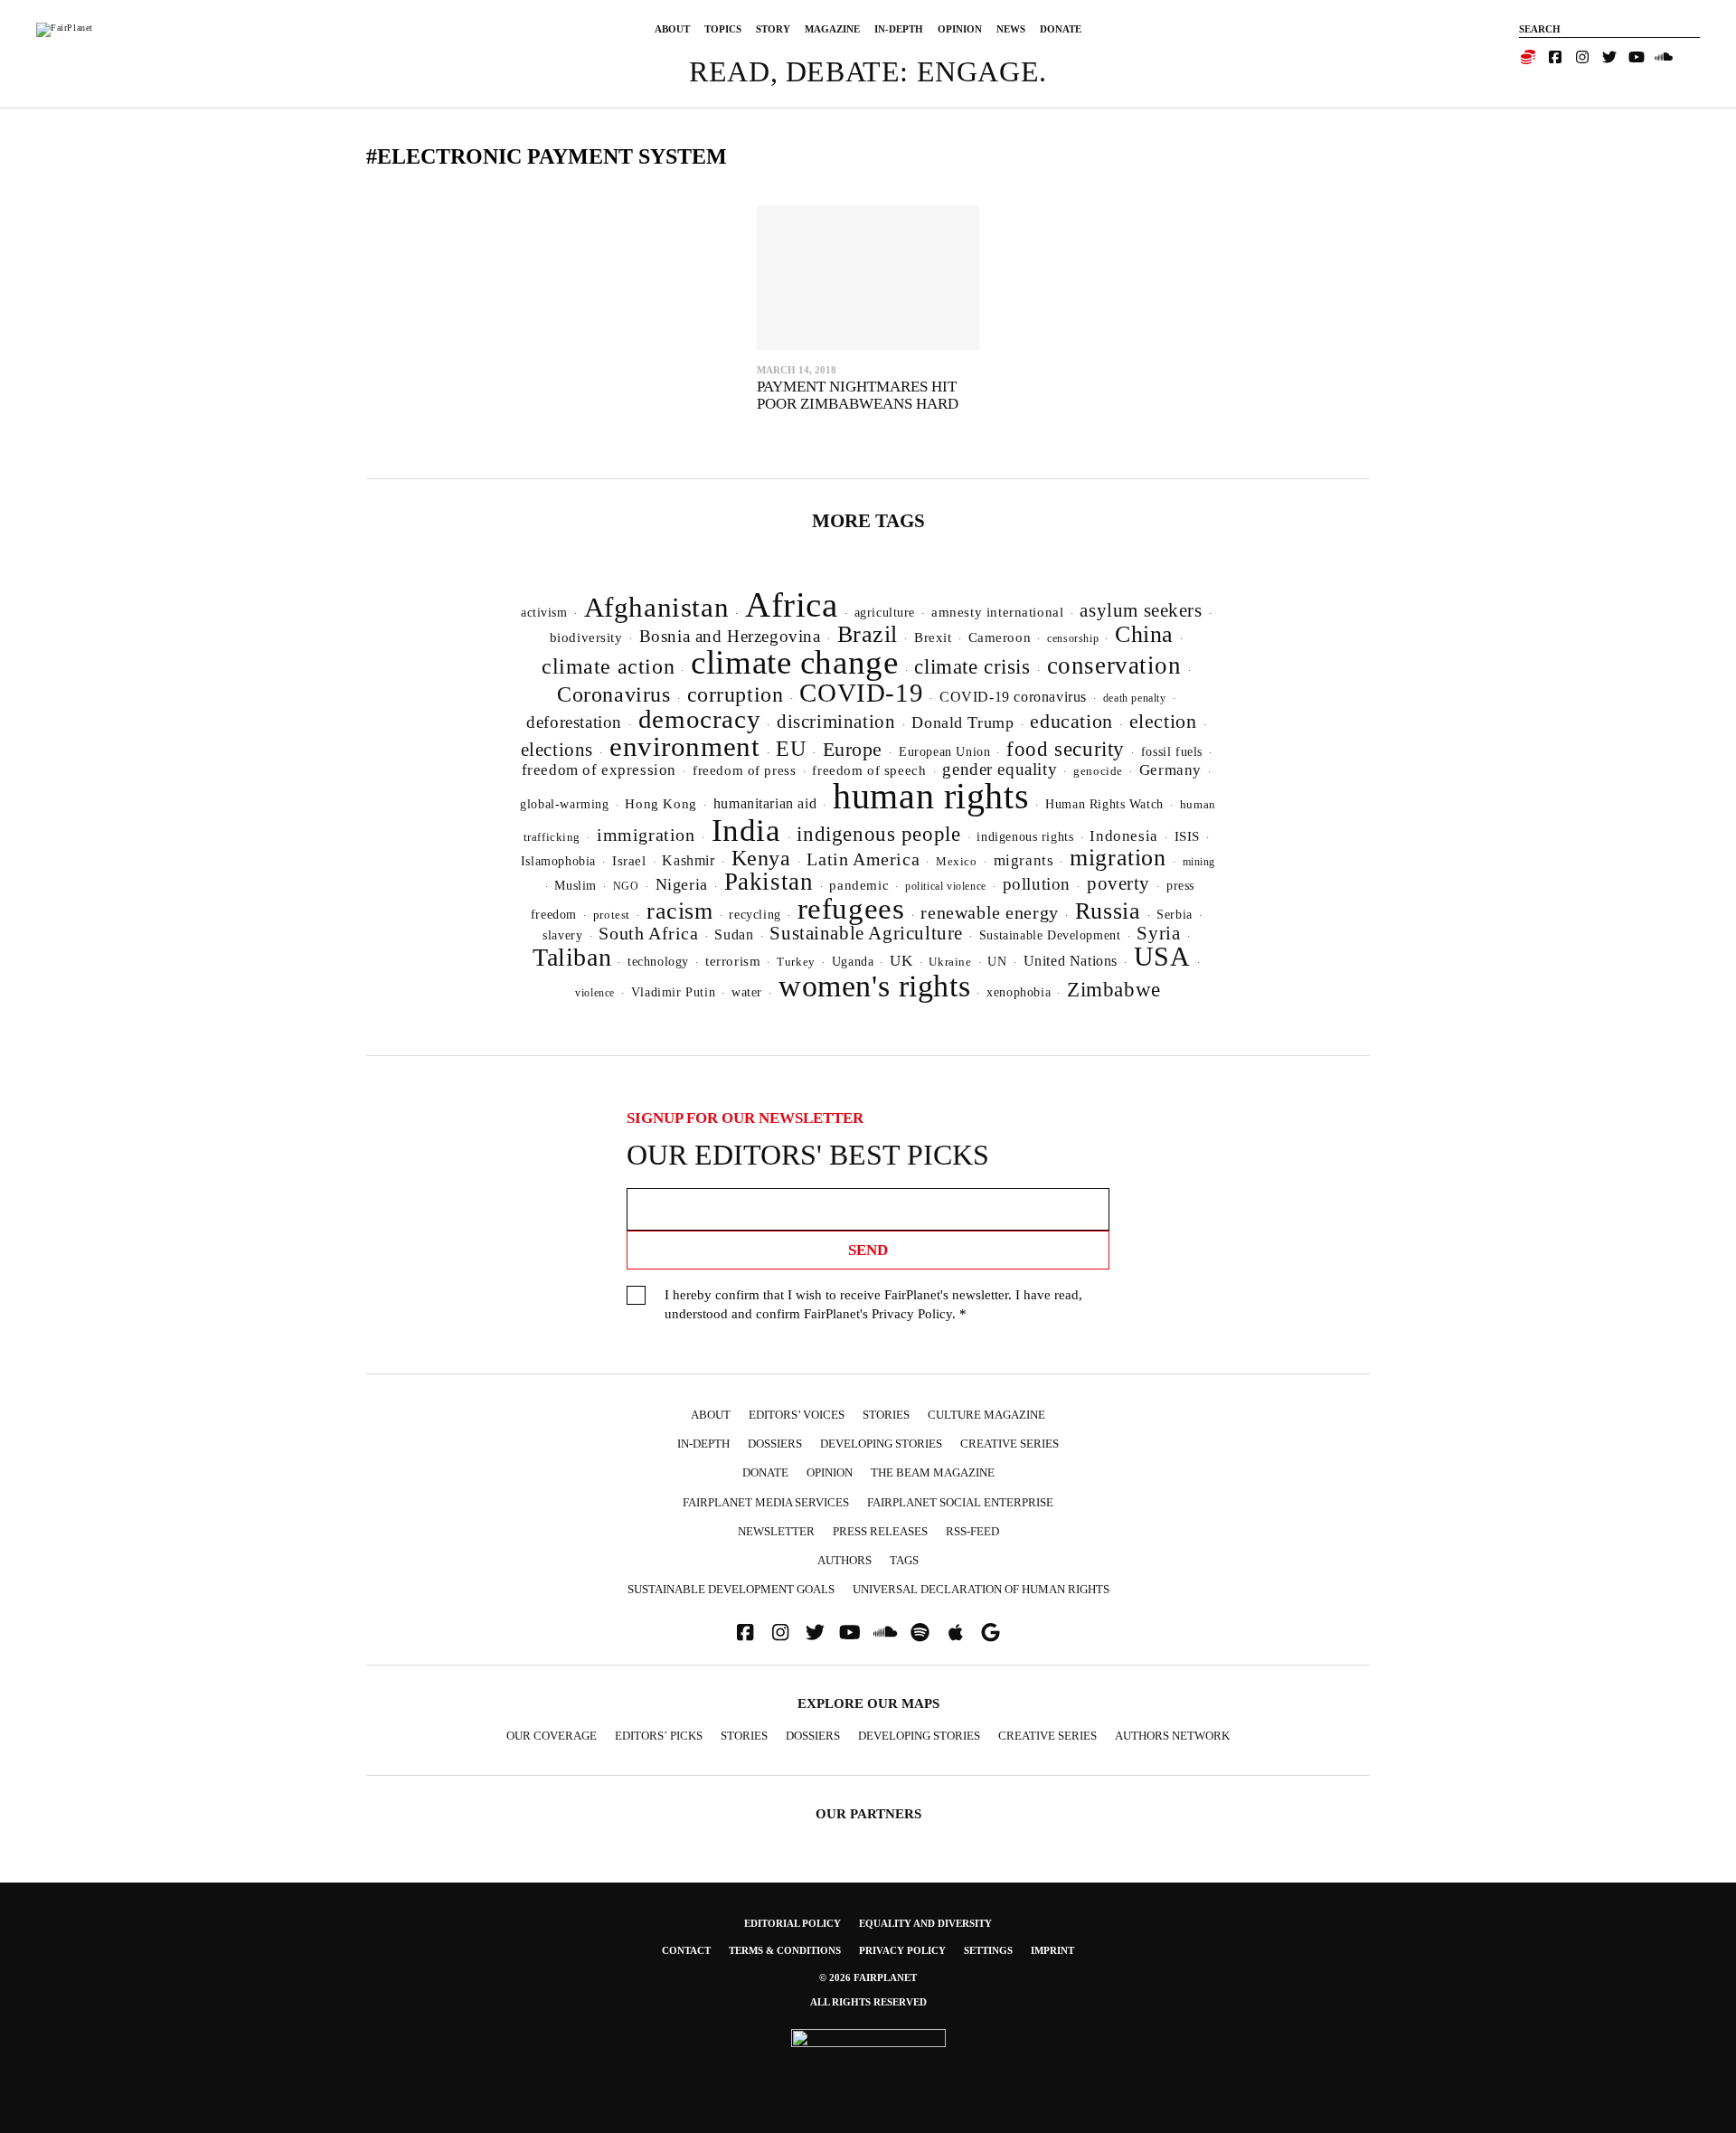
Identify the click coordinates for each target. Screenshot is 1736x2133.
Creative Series (1010, 1444)
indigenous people (878, 834)
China (1144, 634)
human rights (931, 796)
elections (557, 750)
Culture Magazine (986, 1415)
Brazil (868, 634)
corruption (736, 694)
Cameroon (1000, 637)
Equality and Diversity (925, 1923)
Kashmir (688, 860)
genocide (1098, 771)
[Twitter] (1609, 57)
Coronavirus (614, 694)
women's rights (874, 986)
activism (544, 612)
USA (1162, 957)
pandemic (859, 885)
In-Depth (899, 29)
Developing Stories (881, 1444)
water (747, 992)
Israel (629, 861)
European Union (944, 751)
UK (901, 961)
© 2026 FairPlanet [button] (868, 1977)
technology (658, 961)
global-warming (564, 804)
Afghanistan (657, 607)
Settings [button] (988, 1950)
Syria (1158, 933)
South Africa (648, 933)
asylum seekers (1141, 610)
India (746, 830)
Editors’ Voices (797, 1415)
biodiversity (586, 637)
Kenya (761, 858)
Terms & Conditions (785, 1950)
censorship (1073, 638)
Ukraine (950, 962)
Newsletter (776, 1531)
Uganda (853, 962)
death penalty (1135, 698)
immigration (646, 835)
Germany (1170, 770)
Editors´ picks (659, 1736)
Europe (853, 749)
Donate (1061, 29)
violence (595, 993)
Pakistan (769, 882)
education (1071, 721)
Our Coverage (552, 1736)
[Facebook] (1555, 57)
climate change (794, 662)
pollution (1037, 884)
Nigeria (682, 884)
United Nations (1071, 961)
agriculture (885, 612)
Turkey (796, 962)
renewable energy (989, 913)
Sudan (734, 934)
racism (680, 911)
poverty (1118, 883)
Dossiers (775, 1444)
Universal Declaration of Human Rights (981, 1589)
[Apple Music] (956, 1633)
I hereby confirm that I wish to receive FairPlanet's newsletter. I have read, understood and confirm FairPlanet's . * (873, 1304)
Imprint (1052, 1950)
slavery (562, 935)
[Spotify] (920, 1633)
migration (1118, 858)
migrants (1024, 860)
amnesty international (997, 612)
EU (791, 749)
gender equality (1000, 769)
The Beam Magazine (933, 1472)
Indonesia (1123, 836)
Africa (792, 604)
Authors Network (1172, 1736)
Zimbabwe (1114, 990)
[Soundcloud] (1664, 57)
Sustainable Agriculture (866, 933)
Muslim (576, 886)
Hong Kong (660, 804)
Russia (1108, 911)
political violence (946, 886)
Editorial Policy (793, 1923)
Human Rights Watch (1104, 804)
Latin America (863, 859)
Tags (904, 1560)
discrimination (836, 722)
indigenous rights (1025, 836)
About (672, 29)
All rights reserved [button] (868, 2002)
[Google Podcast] (991, 1633)
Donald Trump (962, 722)
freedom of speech (869, 770)
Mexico (957, 862)
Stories (886, 1415)
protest (612, 915)
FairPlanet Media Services (766, 1502)
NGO (626, 886)
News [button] (1011, 29)
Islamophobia (558, 861)
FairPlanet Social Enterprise (960, 1502)
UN (997, 961)
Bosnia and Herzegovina (730, 636)
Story (773, 29)
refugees (851, 909)
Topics (723, 29)
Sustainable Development (1050, 935)
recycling (755, 914)
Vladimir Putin (673, 992)
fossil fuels (1172, 752)
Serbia (1175, 915)
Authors (844, 1560)
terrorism (733, 961)
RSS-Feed (972, 1531)
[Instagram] (1582, 57)
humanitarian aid (765, 803)
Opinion (960, 29)
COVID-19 (861, 693)
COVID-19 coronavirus (1013, 697)
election (1163, 721)
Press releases (880, 1531)
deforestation (574, 722)
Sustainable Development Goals (731, 1589)
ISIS (1187, 836)
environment (685, 746)
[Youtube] (1637, 57)
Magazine (832, 29)
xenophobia (1019, 992)
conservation (1114, 665)
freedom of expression (599, 770)
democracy (699, 719)
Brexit (933, 637)
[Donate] (1528, 57)
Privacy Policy (912, 1314)
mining (1199, 862)
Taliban (572, 957)
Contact (686, 1950)
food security (1066, 749)
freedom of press (744, 770)
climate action (608, 666)
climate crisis (972, 667)
